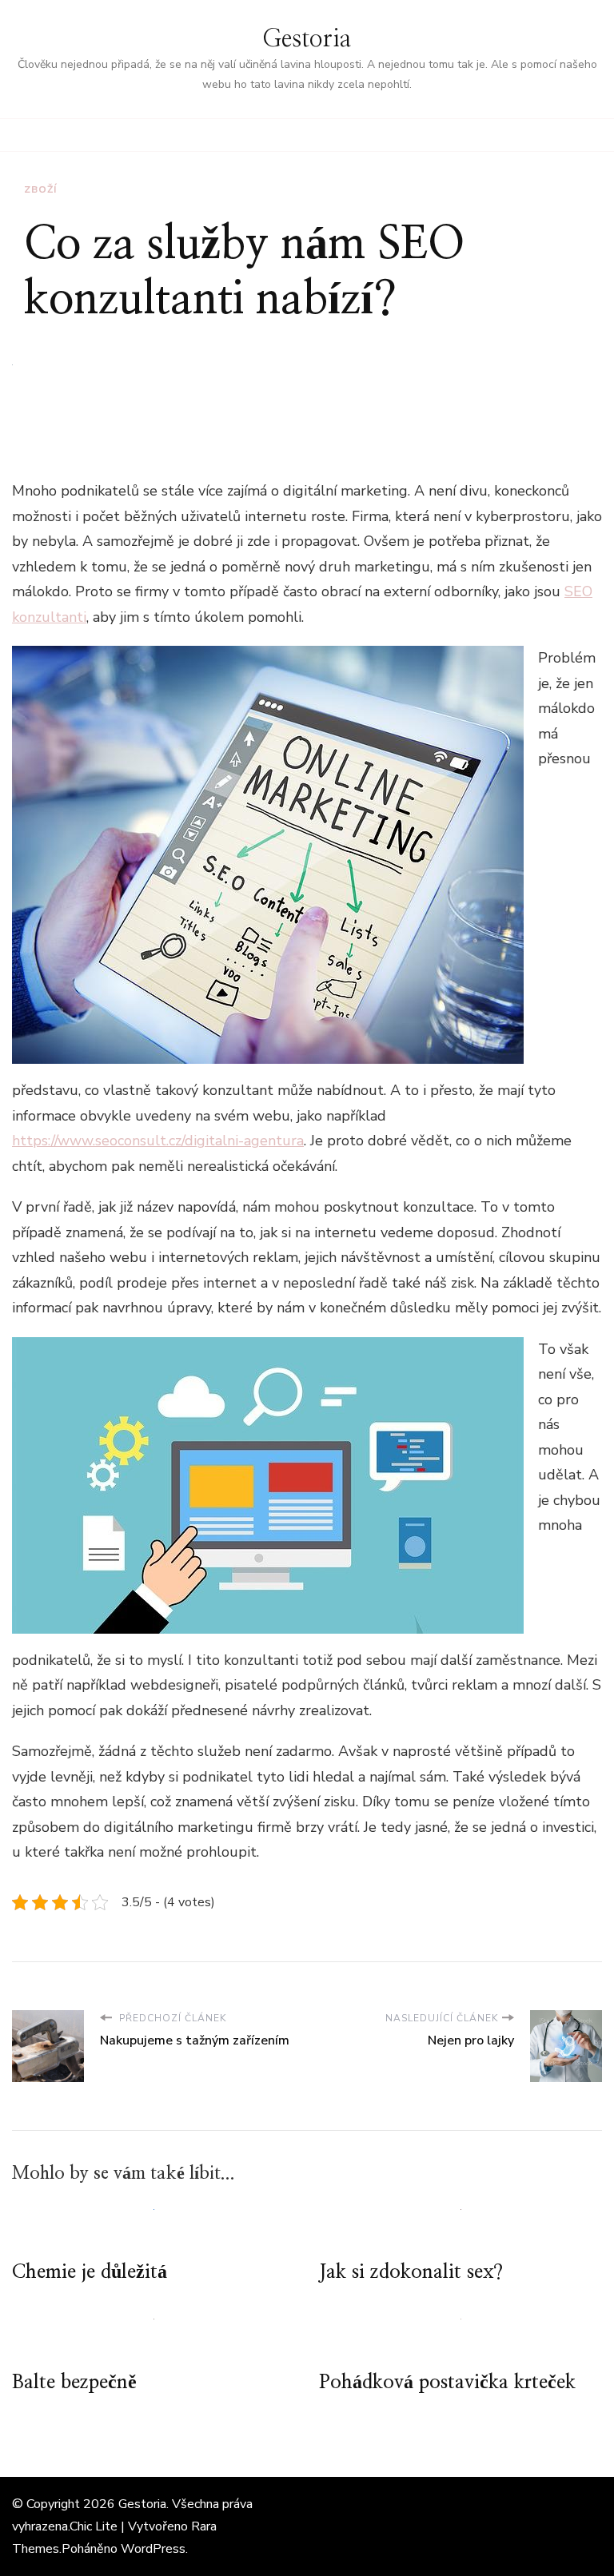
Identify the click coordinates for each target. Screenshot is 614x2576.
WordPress (153, 2549)
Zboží (40, 189)
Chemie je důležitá (90, 2272)
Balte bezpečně (74, 2383)
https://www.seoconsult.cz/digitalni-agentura (158, 1141)
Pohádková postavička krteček (447, 2383)
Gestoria (307, 39)
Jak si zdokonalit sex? (411, 2272)
